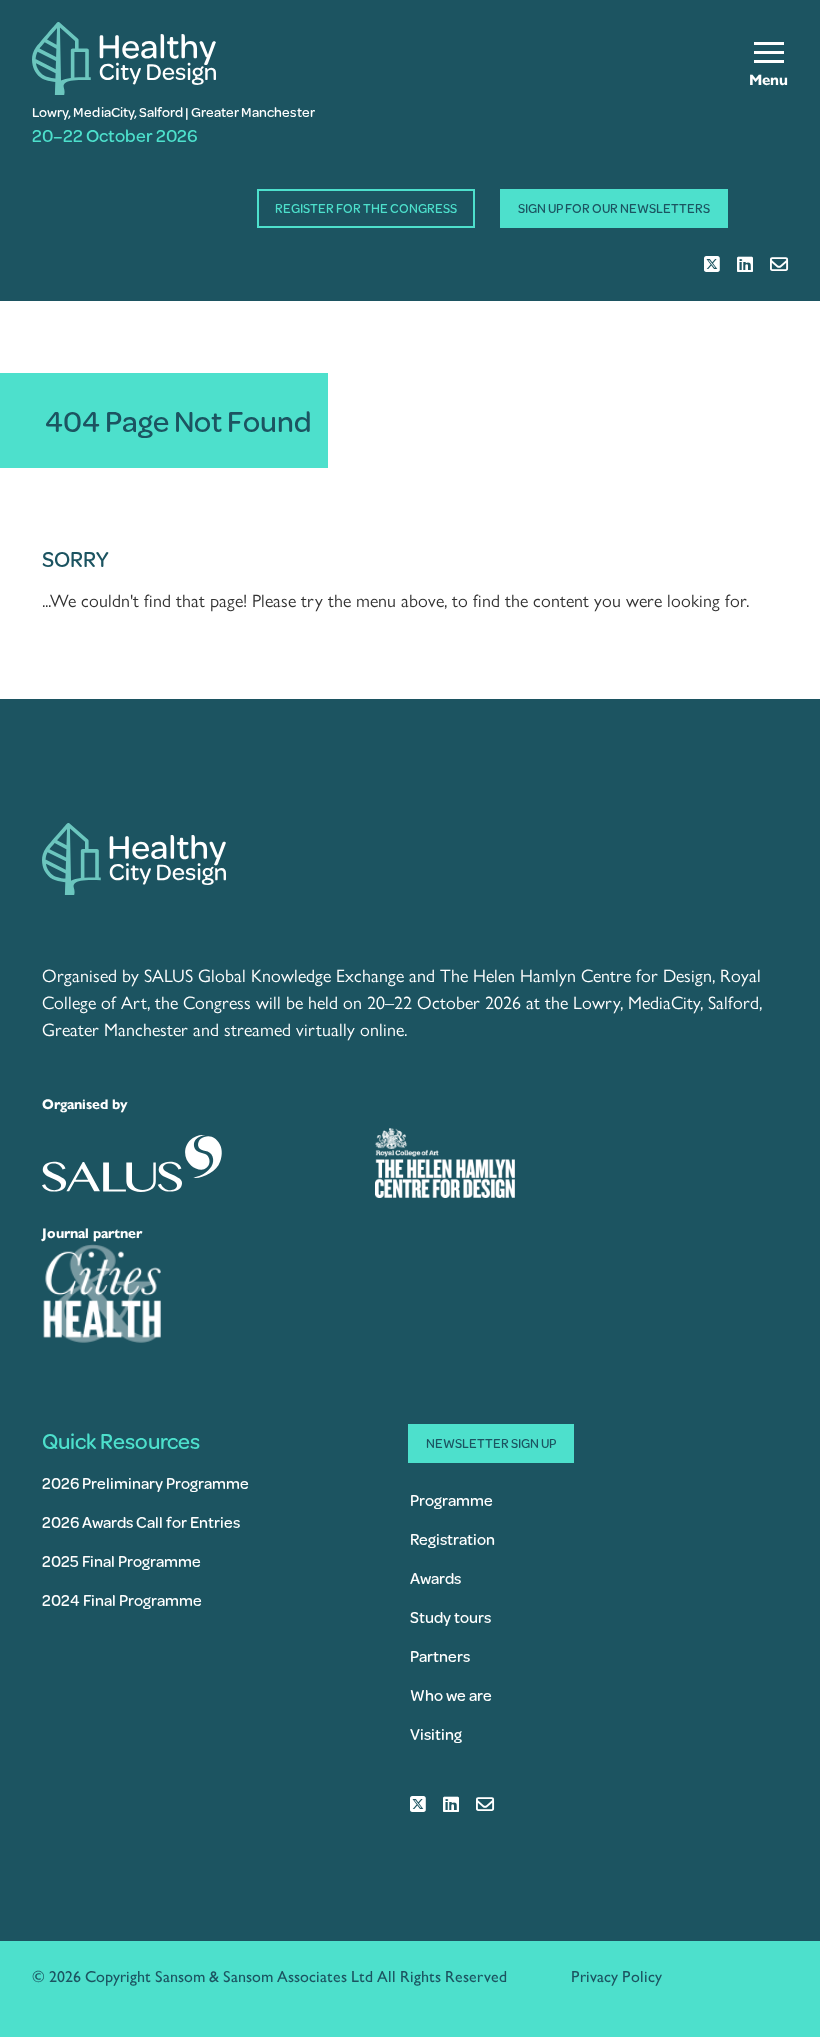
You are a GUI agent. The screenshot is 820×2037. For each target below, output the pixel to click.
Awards (435, 1577)
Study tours (450, 1616)
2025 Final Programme (121, 1560)
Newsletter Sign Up (491, 1443)
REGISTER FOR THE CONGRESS (366, 208)
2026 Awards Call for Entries (141, 1521)
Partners (440, 1655)
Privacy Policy (616, 1976)
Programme (451, 1499)
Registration (452, 1538)
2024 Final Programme (122, 1599)
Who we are (451, 1694)
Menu (768, 80)
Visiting (436, 1733)
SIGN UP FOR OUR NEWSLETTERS (614, 208)
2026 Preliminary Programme (145, 1482)
